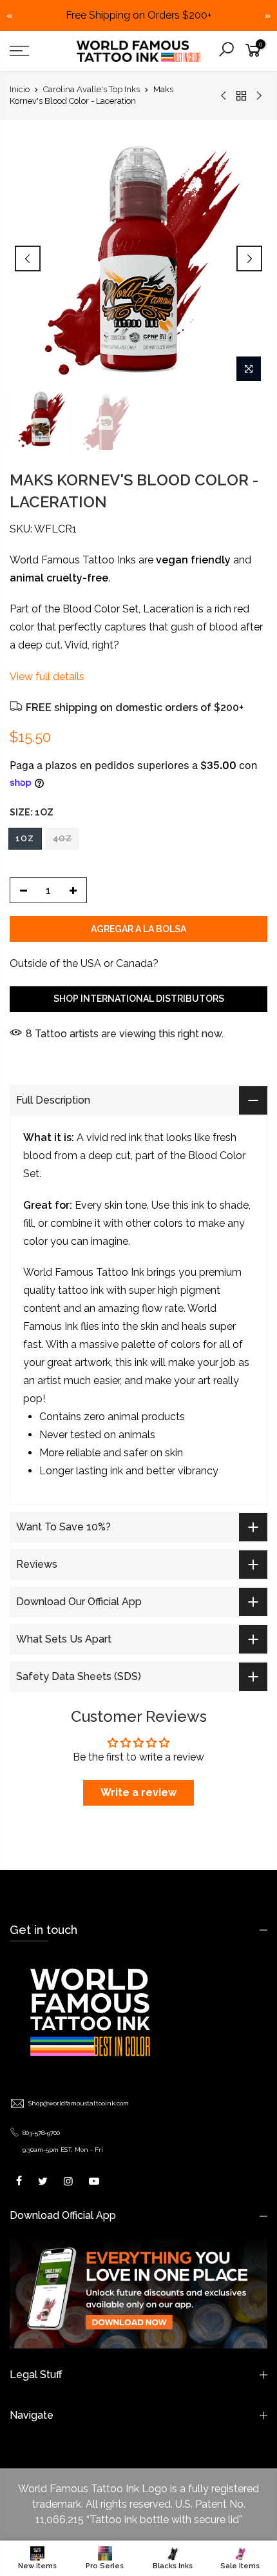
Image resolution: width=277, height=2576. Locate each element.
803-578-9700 (41, 2133)
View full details (47, 677)
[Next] (249, 259)
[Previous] (28, 259)
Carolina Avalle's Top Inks (91, 89)
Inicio (20, 89)
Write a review (138, 1792)
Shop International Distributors (139, 999)
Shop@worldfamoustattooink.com (79, 2103)
